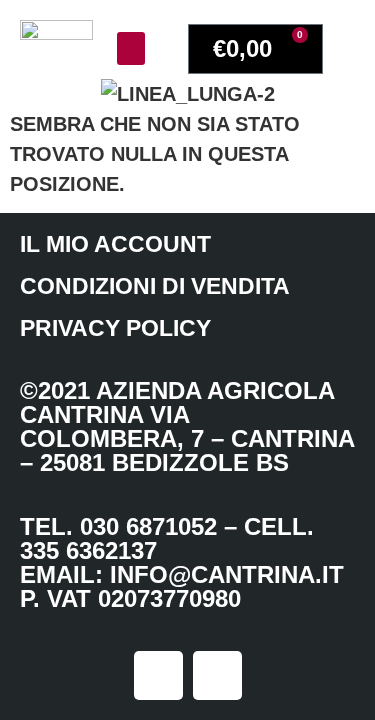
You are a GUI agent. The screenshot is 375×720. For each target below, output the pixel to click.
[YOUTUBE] (217, 675)
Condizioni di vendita (155, 286)
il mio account (115, 244)
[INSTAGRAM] (158, 675)
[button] (131, 48)
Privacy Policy (115, 328)
